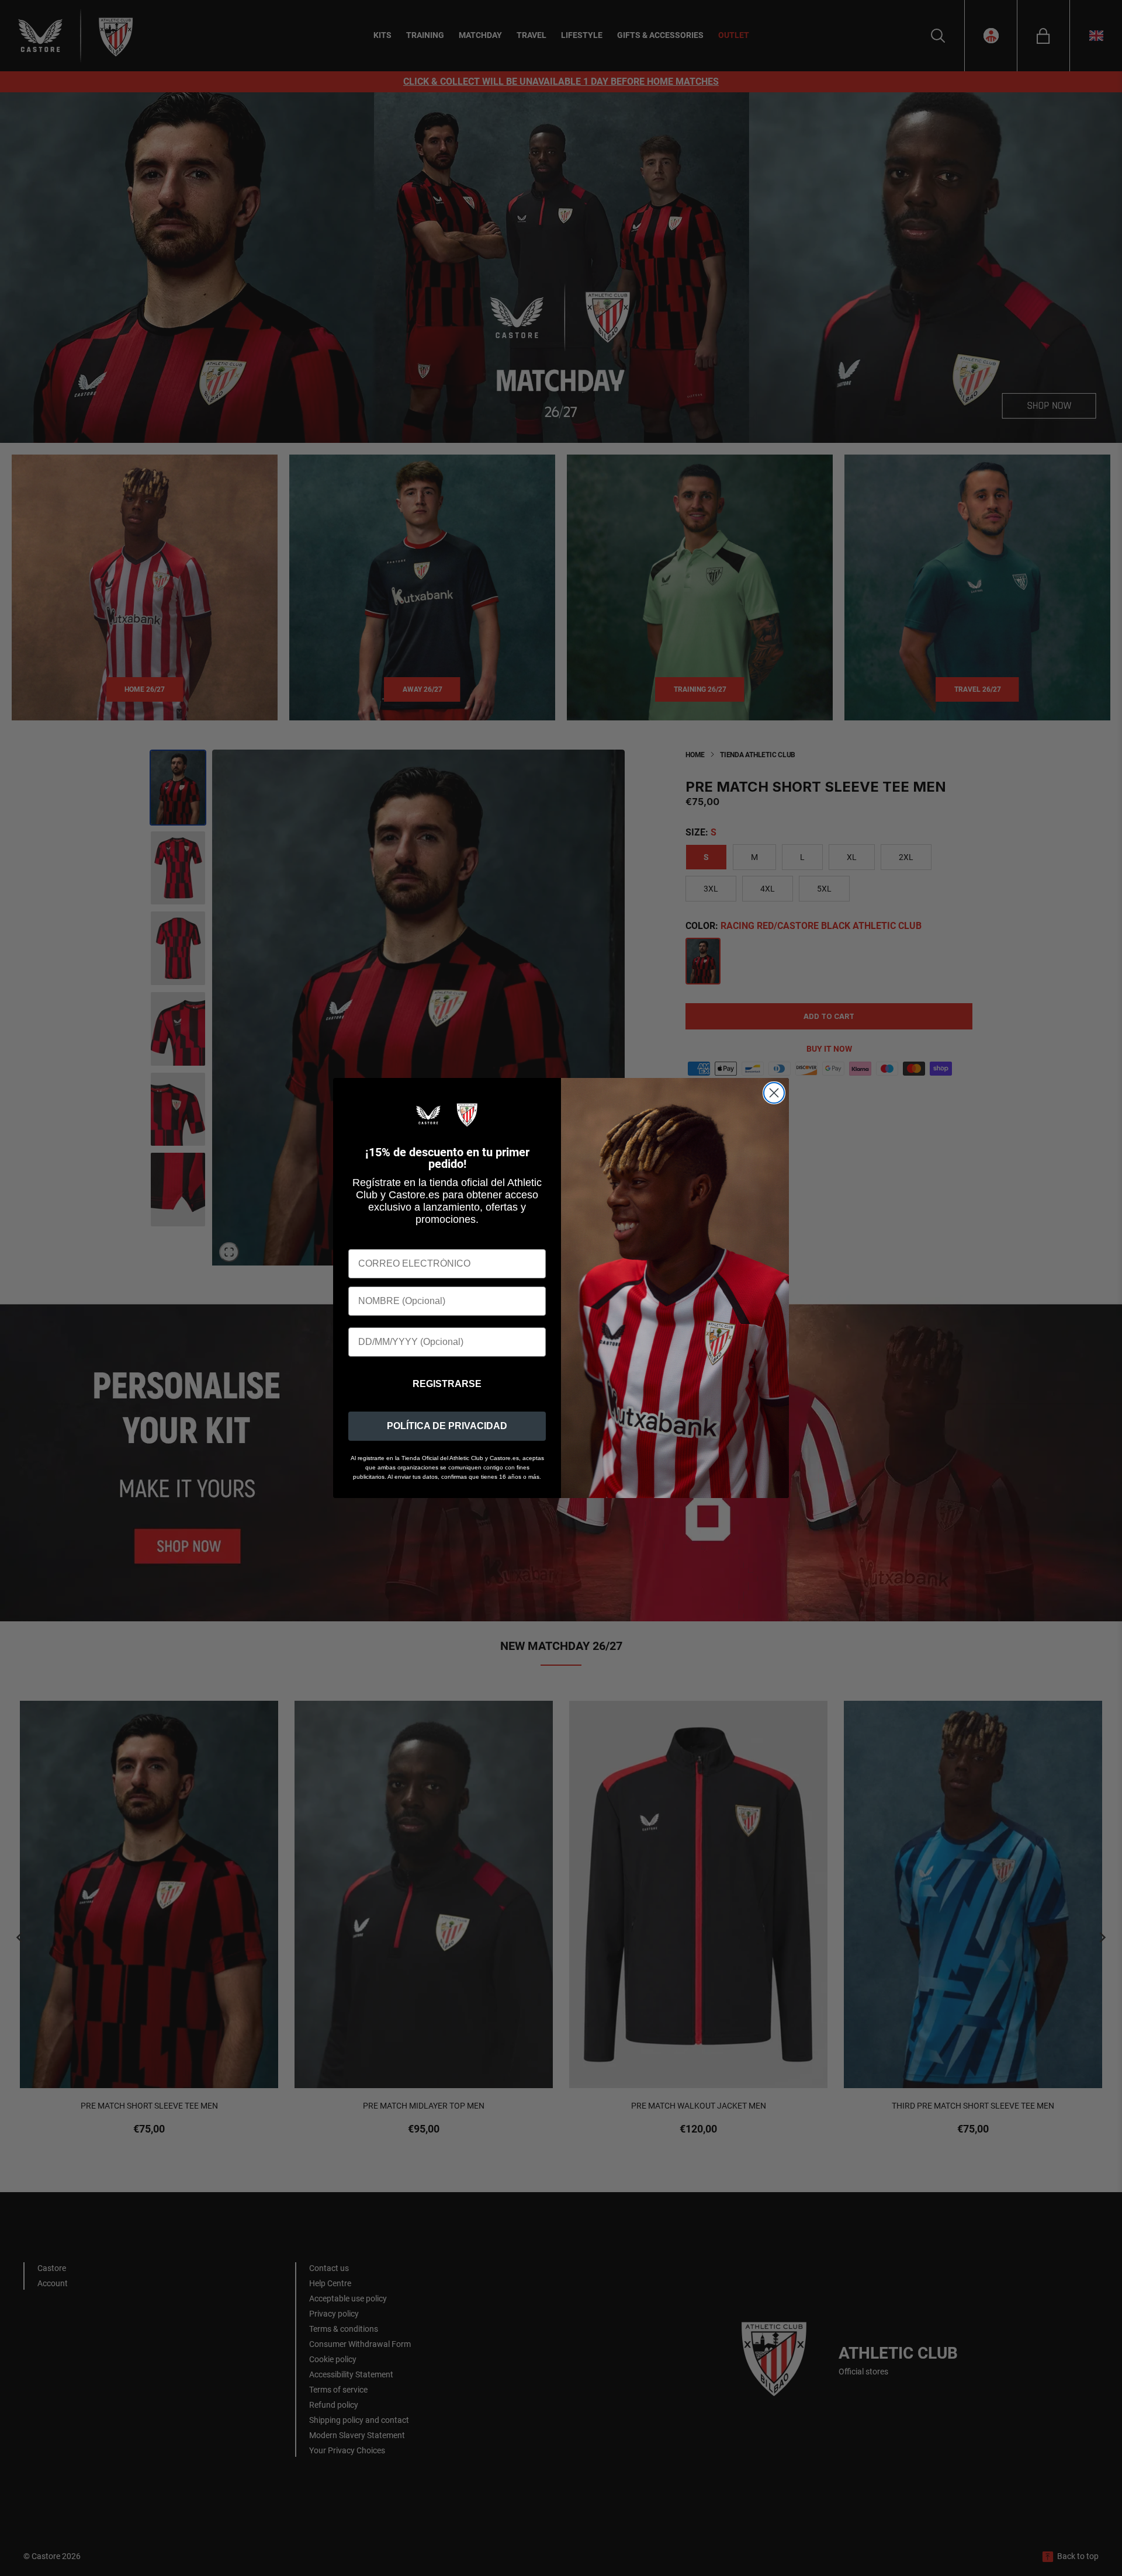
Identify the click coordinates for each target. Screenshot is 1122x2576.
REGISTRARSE (447, 1384)
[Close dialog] (774, 1093)
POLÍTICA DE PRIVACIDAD (447, 1426)
